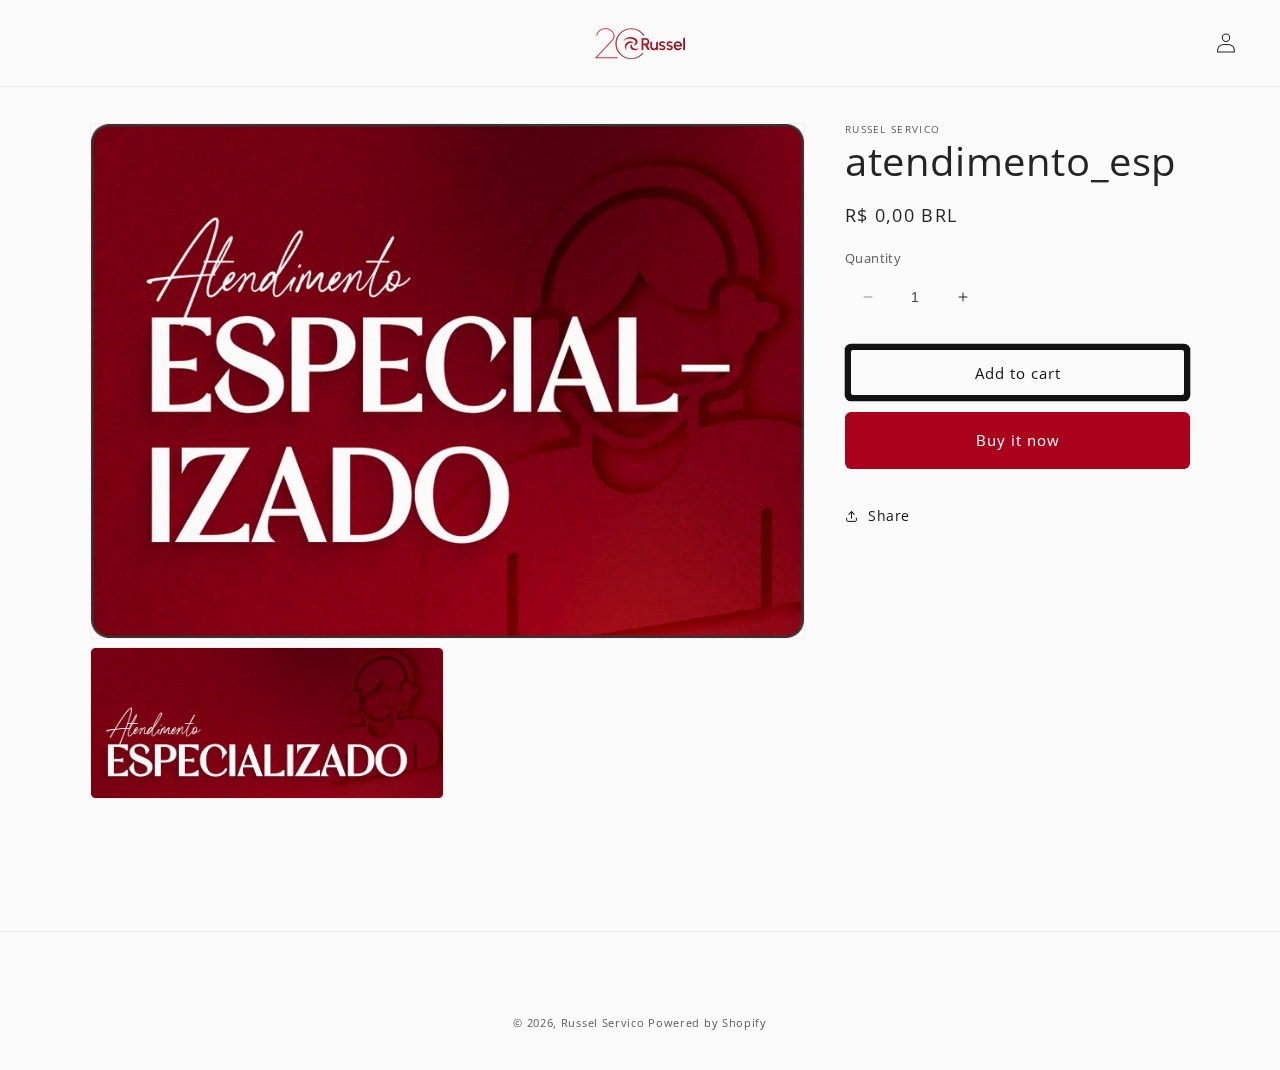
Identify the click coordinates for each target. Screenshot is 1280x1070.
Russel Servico (603, 1022)
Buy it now (1018, 440)
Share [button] (889, 515)
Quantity (873, 258)
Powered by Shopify (707, 1022)
